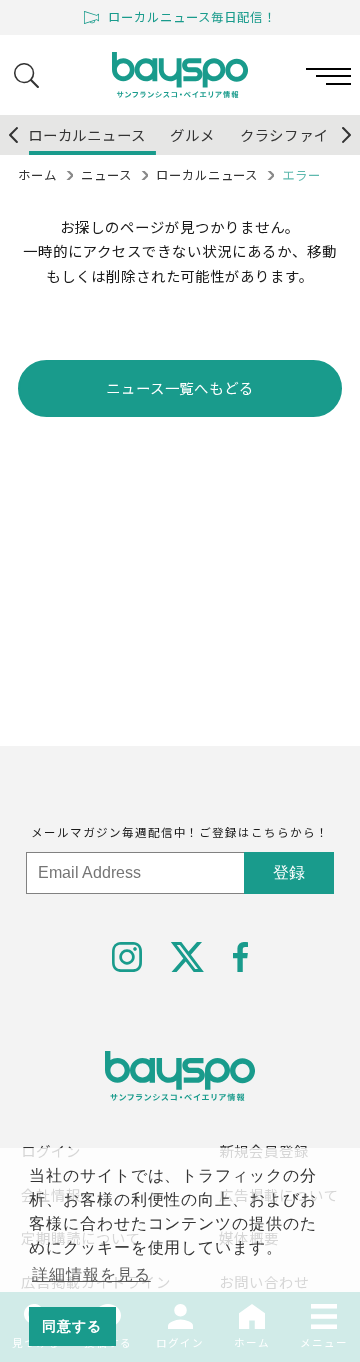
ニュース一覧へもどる (180, 387)
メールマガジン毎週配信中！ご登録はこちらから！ (180, 832)
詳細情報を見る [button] (91, 1274)
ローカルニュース (207, 175)
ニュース (106, 175)
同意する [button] (72, 1326)
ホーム (37, 175)
